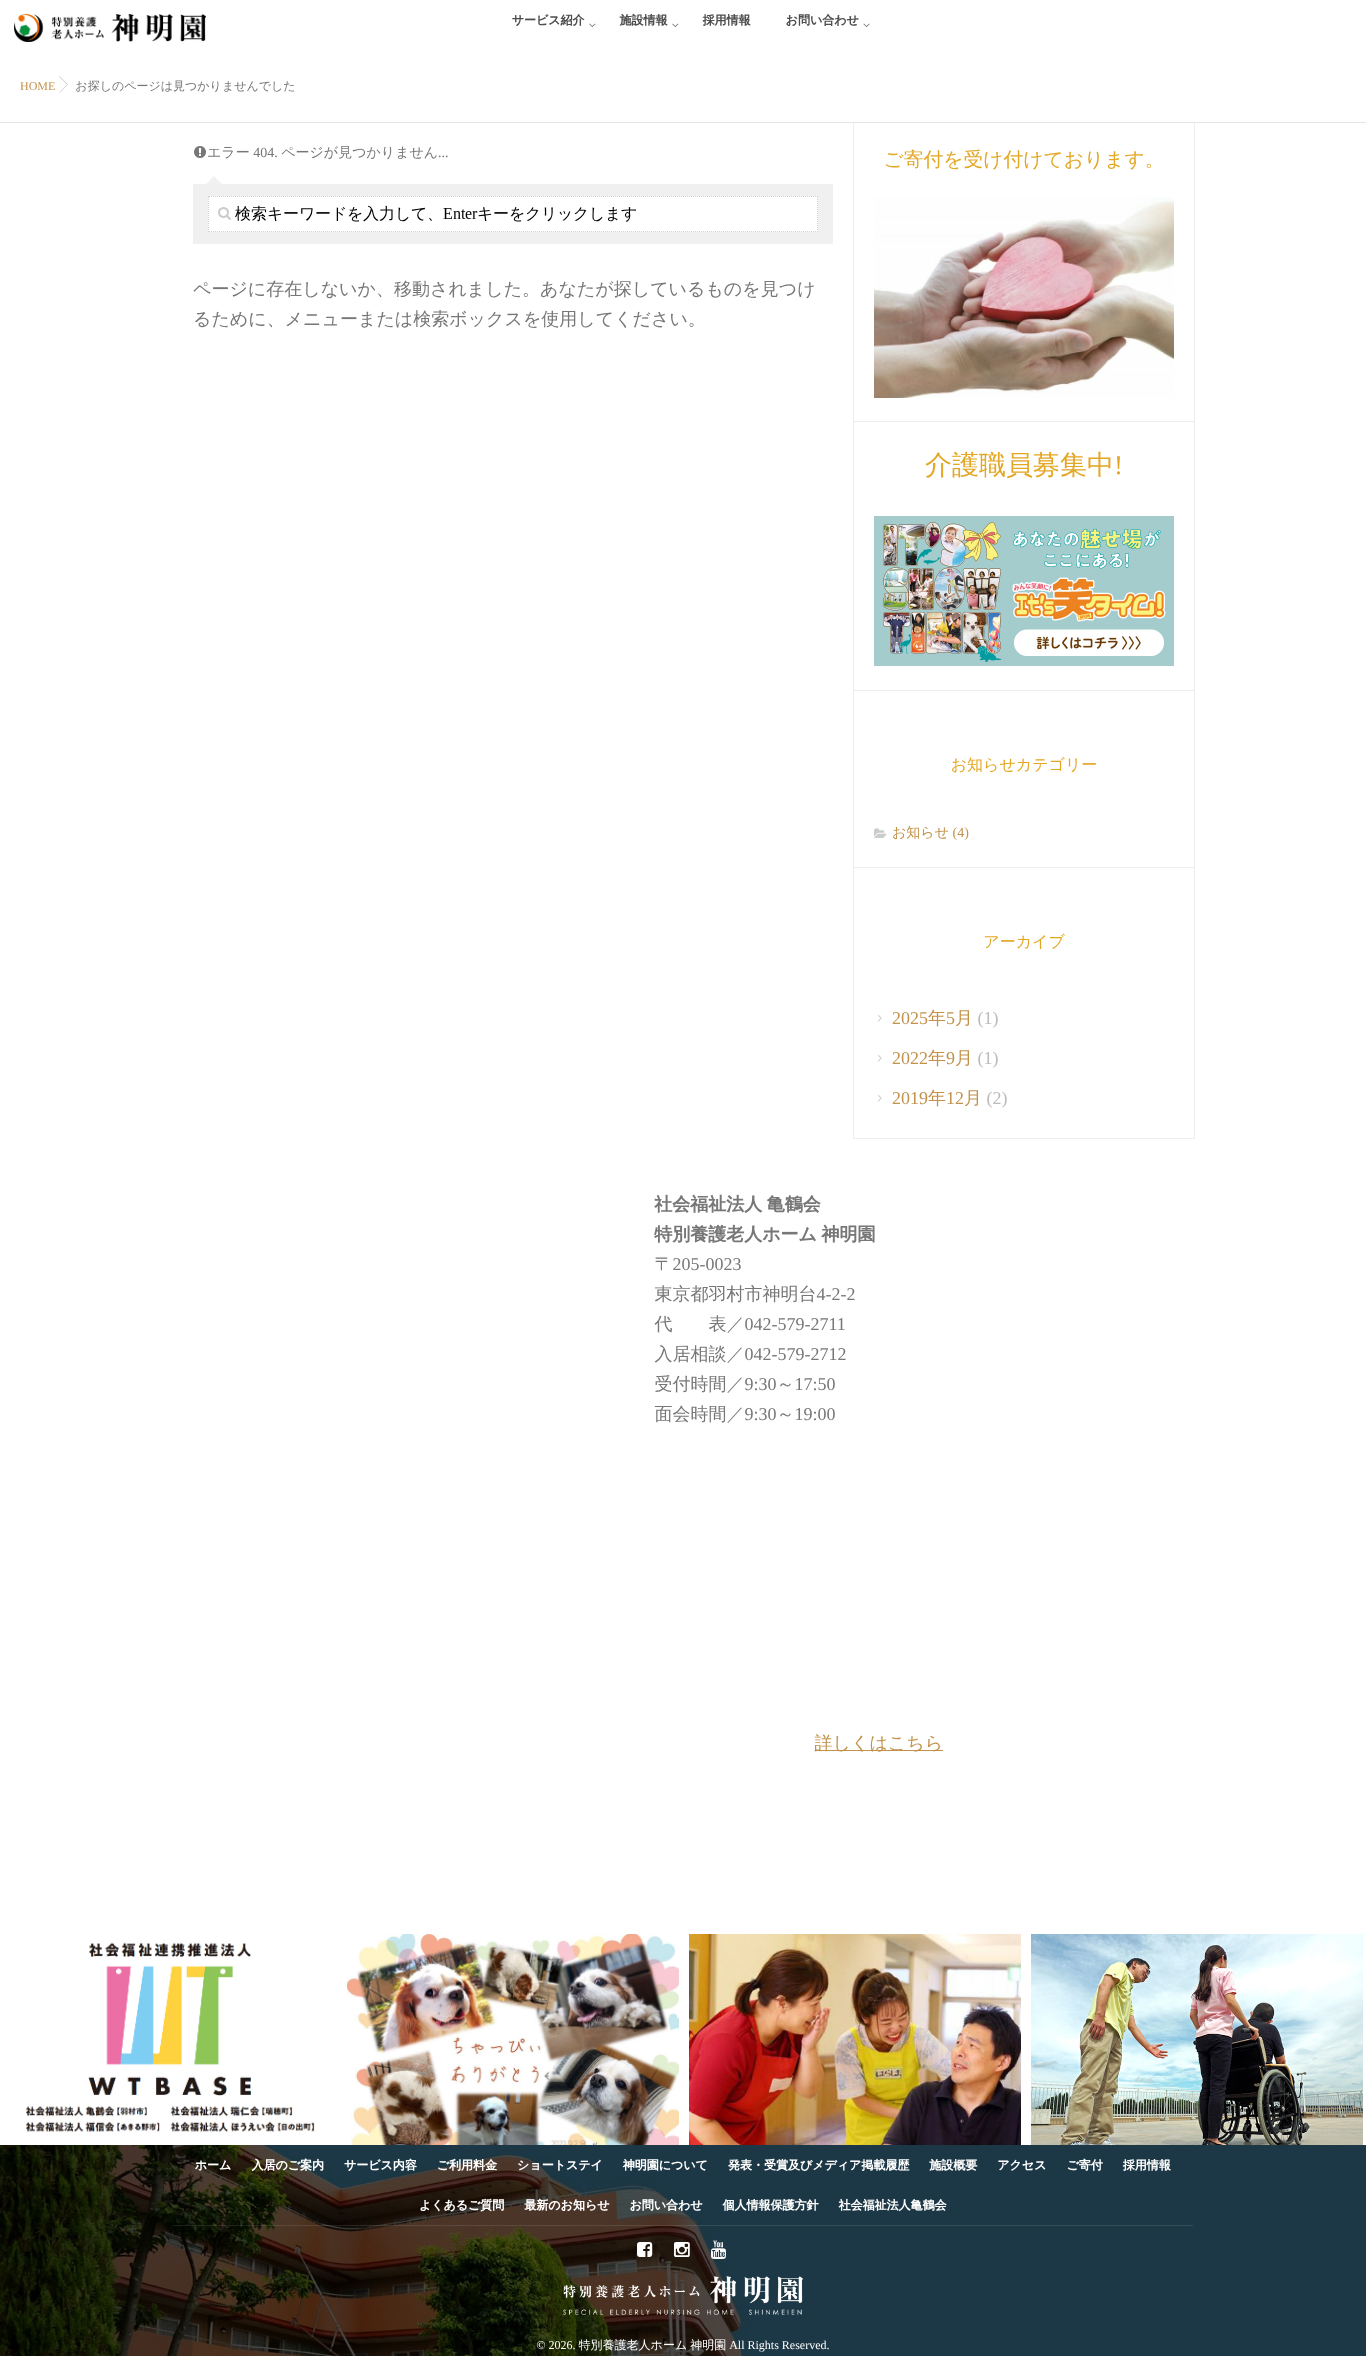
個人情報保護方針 (771, 2205)
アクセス (1022, 2165)
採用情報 (727, 20)
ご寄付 (1085, 2165)
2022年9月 (932, 1058)
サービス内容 (380, 2165)
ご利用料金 (467, 2165)
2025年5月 (932, 1018)
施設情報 (644, 20)
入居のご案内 (288, 2165)
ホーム (213, 2165)
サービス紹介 (548, 20)
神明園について (665, 2165)
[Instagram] (682, 2251)
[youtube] (719, 2251)
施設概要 (954, 2165)
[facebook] (645, 2251)
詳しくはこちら (879, 1743)
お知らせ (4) (930, 833)
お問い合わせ (822, 20)
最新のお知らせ (567, 2205)
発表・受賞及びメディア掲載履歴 (818, 2165)
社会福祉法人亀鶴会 (893, 2205)
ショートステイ (560, 2165)
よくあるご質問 (461, 2205)
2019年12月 (937, 1098)
